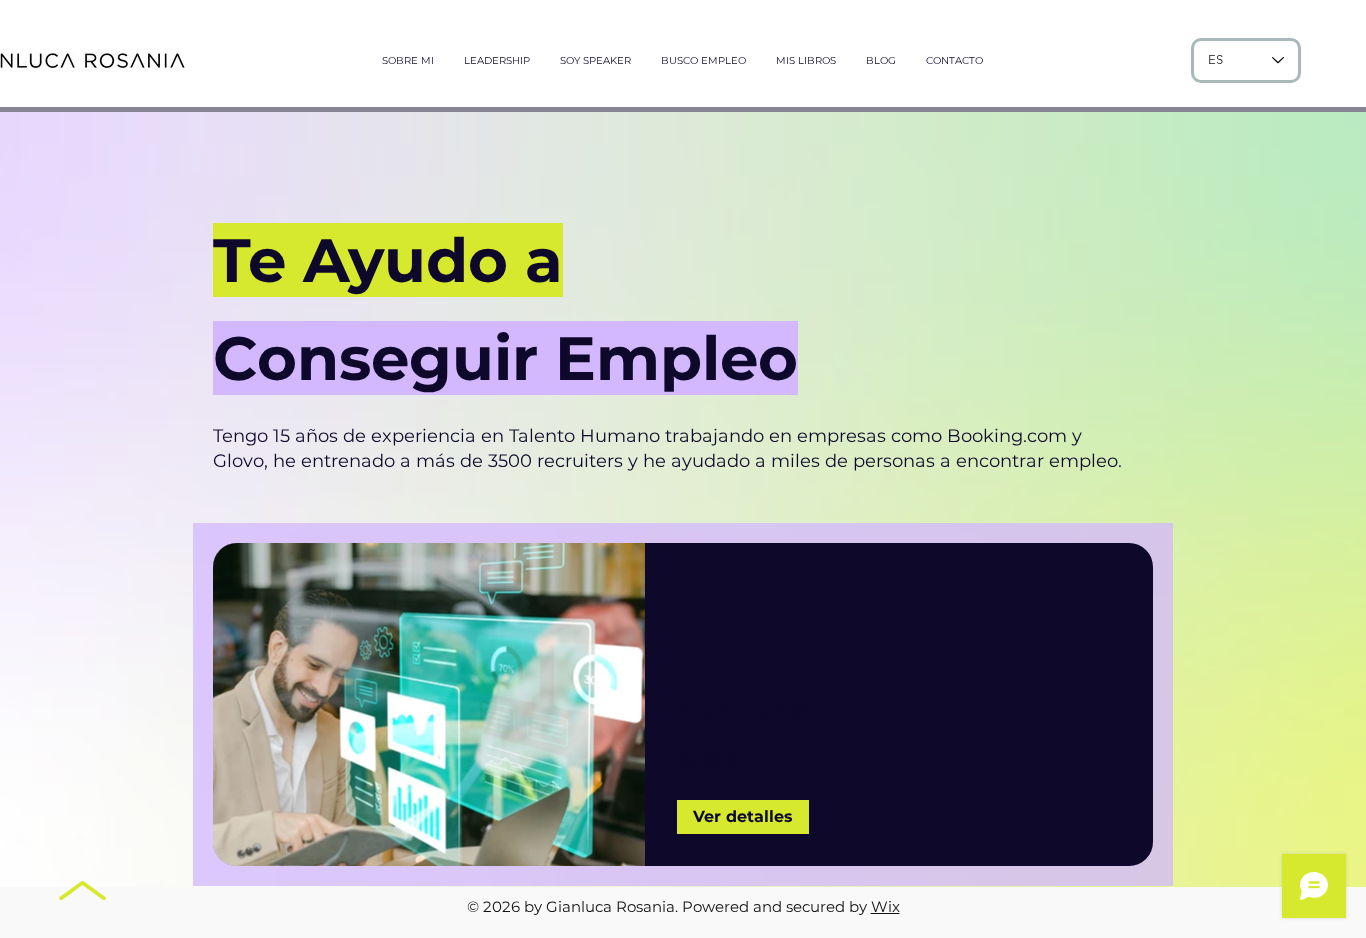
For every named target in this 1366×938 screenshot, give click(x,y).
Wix (885, 906)
